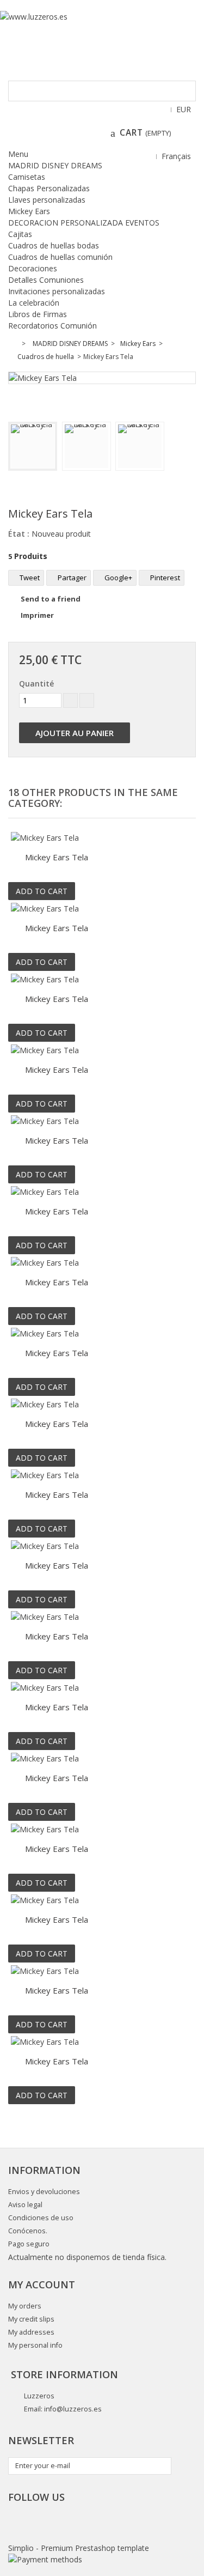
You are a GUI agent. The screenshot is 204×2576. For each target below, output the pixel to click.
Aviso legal (25, 2205)
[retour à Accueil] (14, 344)
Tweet (29, 578)
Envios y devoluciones (44, 2192)
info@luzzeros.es (73, 2409)
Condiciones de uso (41, 2218)
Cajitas (20, 234)
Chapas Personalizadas (49, 188)
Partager (71, 578)
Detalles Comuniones (46, 280)
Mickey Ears (29, 211)
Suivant (12, 497)
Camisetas (27, 177)
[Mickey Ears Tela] (33, 446)
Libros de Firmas (38, 314)
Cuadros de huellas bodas (54, 245)
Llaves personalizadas (47, 200)
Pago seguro (29, 2244)
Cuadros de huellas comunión (60, 257)
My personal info (35, 2345)
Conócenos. (28, 2231)
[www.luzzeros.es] (102, 35)
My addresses (31, 2332)
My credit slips (31, 2319)
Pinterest (164, 578)
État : (19, 534)
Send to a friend (51, 599)
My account (42, 2285)
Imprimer (37, 615)
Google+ (118, 578)
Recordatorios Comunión (52, 326)
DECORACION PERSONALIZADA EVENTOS (84, 223)
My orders (25, 2306)
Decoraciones (33, 268)
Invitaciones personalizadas (57, 291)
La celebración (34, 303)
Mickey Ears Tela (57, 857)
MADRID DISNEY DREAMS (55, 165)
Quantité (36, 684)
